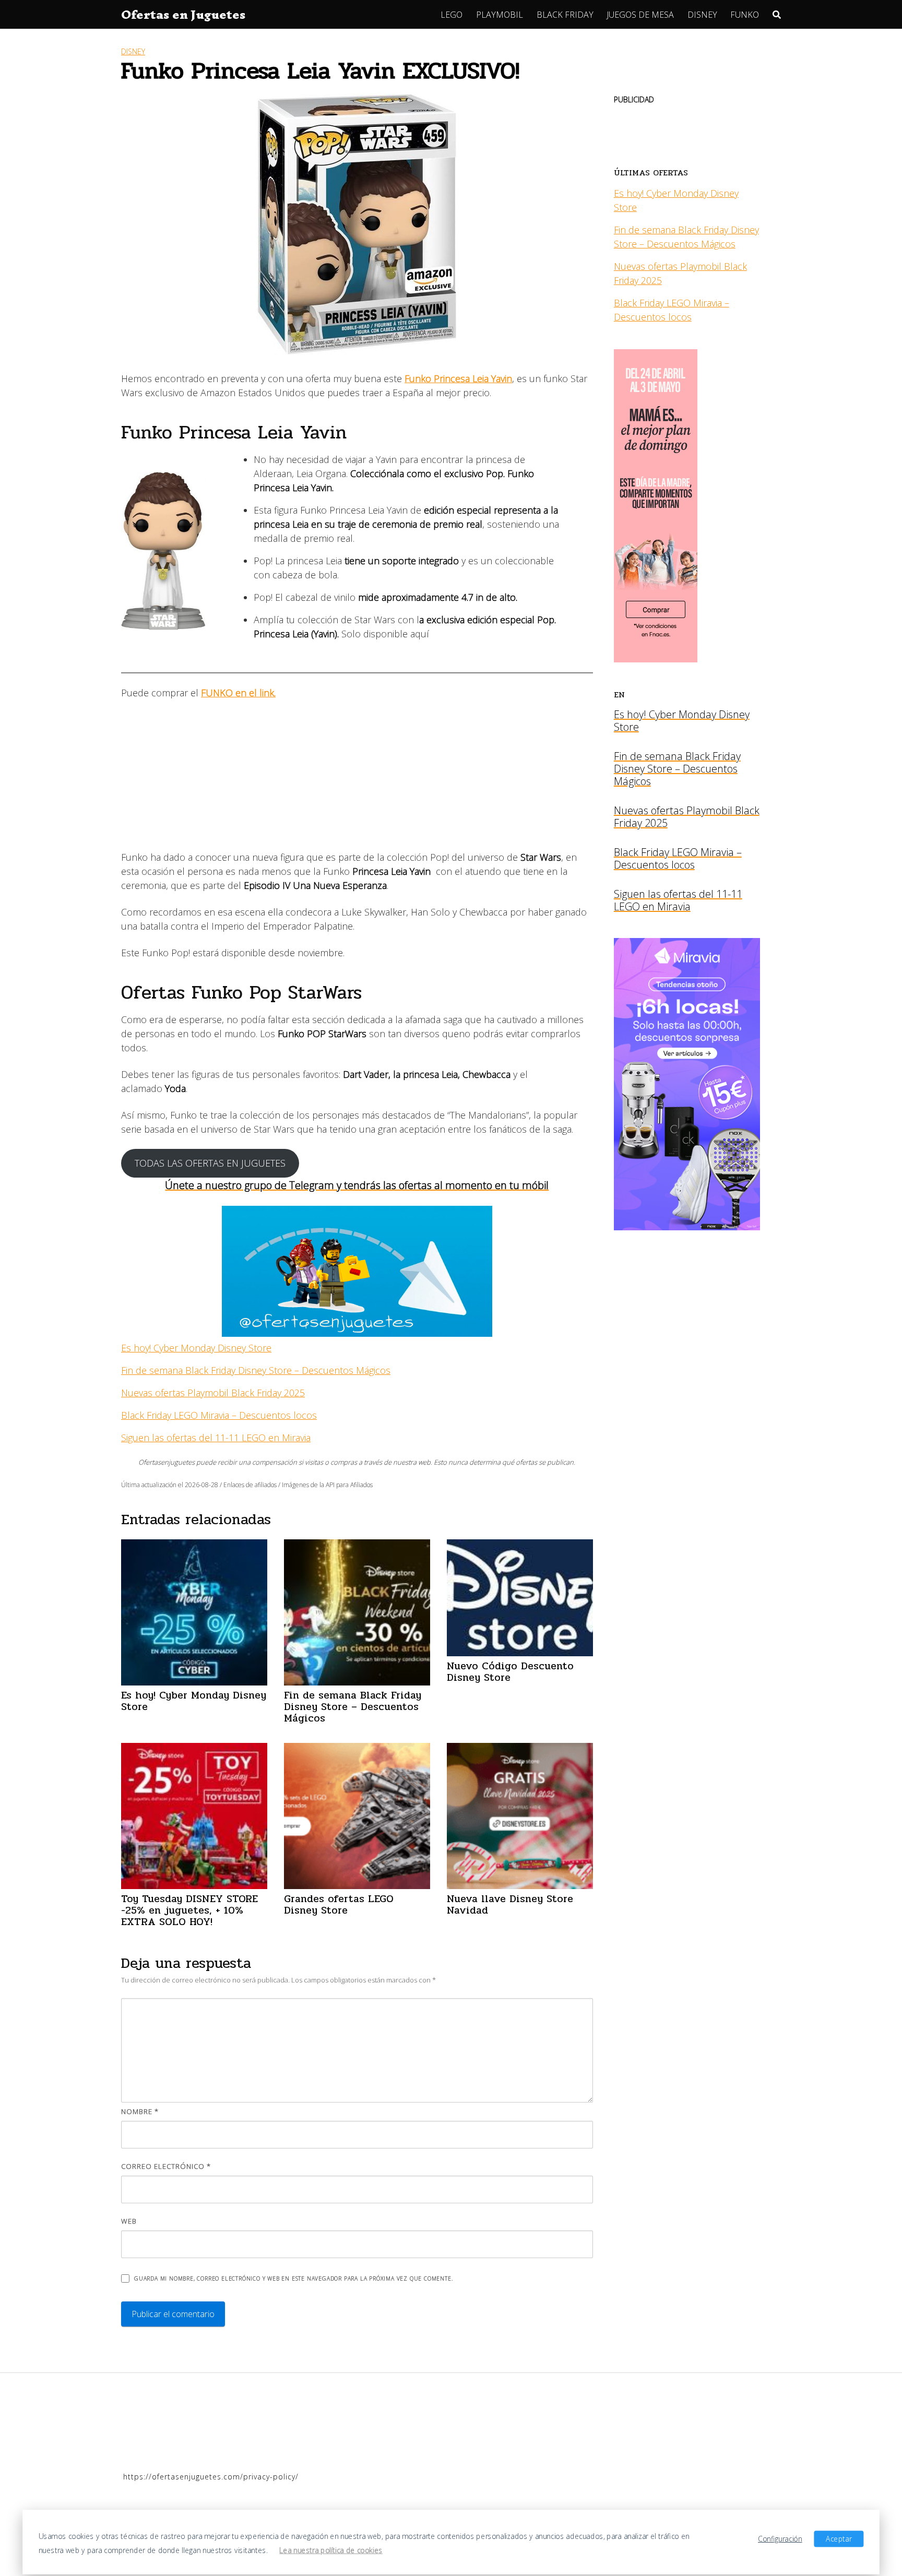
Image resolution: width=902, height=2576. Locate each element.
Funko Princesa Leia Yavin (458, 378)
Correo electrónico (166, 2166)
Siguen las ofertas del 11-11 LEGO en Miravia (216, 1438)
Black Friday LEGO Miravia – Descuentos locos (219, 1415)
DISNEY (702, 15)
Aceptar (839, 2538)
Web (129, 2221)
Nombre (140, 2111)
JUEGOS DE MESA (640, 15)
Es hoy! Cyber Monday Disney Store (196, 1348)
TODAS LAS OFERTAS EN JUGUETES (210, 1163)
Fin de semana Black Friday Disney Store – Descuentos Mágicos (256, 1370)
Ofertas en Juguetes (183, 15)
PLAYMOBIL (500, 15)
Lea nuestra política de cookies (331, 2550)
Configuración (780, 2538)
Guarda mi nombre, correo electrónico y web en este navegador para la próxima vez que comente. (293, 2278)
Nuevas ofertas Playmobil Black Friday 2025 (213, 1393)
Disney (133, 51)
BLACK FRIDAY (565, 15)
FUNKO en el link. (238, 693)
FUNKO (745, 15)
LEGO (452, 15)
